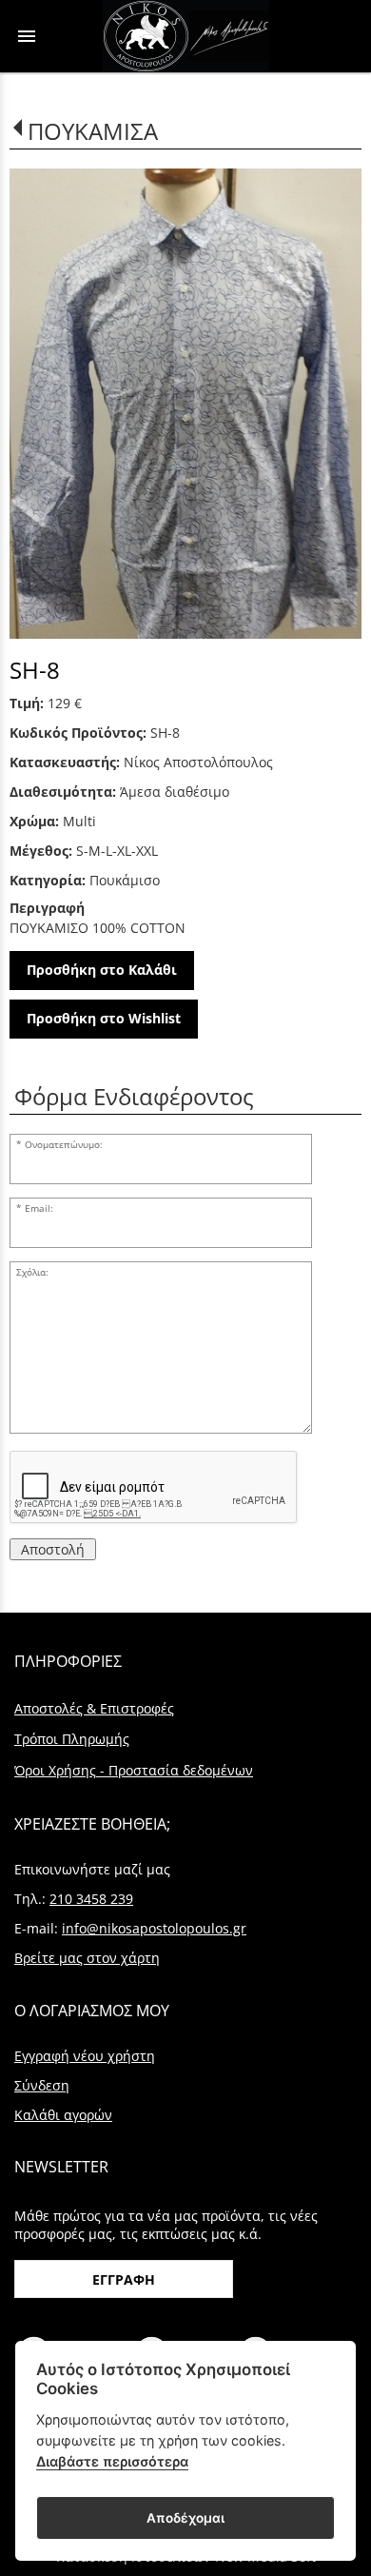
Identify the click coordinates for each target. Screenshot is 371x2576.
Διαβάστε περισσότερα (112, 2461)
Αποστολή (53, 1549)
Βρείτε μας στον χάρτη (87, 1958)
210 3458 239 (91, 1899)
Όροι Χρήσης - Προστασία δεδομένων (134, 1770)
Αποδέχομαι (185, 2518)
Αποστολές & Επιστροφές (94, 1708)
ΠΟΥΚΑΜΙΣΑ (93, 131)
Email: (39, 1209)
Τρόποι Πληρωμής (72, 1739)
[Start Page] (186, 36)
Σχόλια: (32, 1272)
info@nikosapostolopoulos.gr (154, 1928)
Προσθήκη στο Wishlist (104, 1018)
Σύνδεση (42, 2085)
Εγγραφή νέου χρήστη (85, 2056)
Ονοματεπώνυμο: (64, 1145)
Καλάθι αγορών (63, 2115)
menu (27, 36)
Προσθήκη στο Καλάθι (102, 970)
